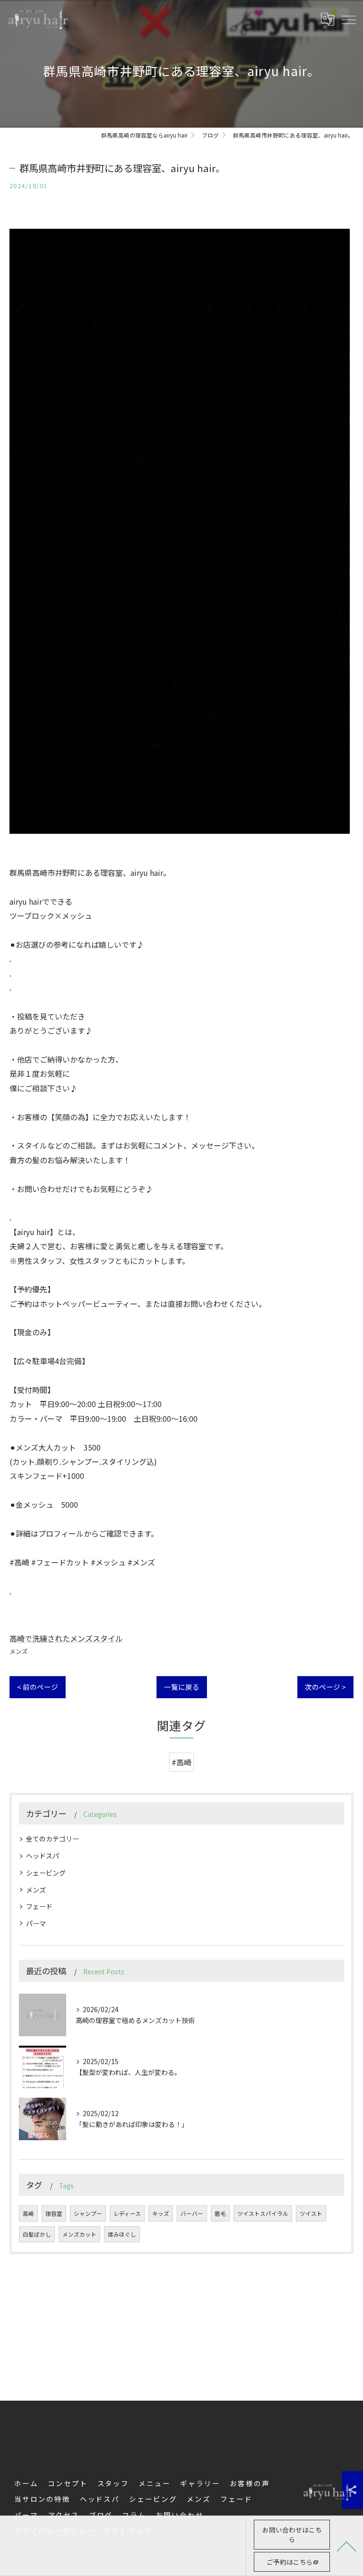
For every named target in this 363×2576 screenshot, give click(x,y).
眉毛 (220, 2213)
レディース (127, 2213)
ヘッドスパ (43, 1856)
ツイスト (311, 2213)
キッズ (161, 2213)
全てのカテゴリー (52, 1839)
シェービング (46, 1873)
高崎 (28, 2213)
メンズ (19, 1651)
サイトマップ (128, 2530)
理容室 (54, 2213)
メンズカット (79, 2234)
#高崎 (181, 1762)
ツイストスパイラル (263, 2213)
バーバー (192, 2213)
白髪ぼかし (37, 2234)
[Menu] (348, 19)
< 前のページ (38, 1687)
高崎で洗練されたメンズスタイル (66, 1638)
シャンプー (88, 2213)
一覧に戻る (182, 1687)
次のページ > (325, 1687)
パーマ (36, 1923)
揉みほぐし (122, 2234)
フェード (39, 1906)
